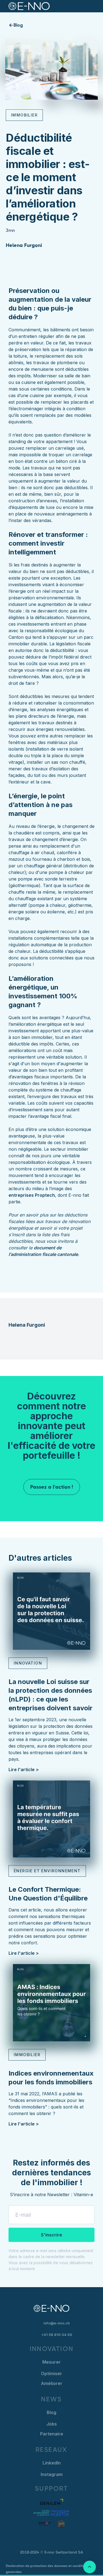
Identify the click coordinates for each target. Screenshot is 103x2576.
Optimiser (51, 2373)
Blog (51, 2412)
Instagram (52, 2474)
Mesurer (51, 2362)
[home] (26, 6)
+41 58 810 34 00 (57, 2335)
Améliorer (52, 2383)
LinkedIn (52, 2463)
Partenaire (52, 2434)
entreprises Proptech (32, 1195)
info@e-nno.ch (57, 2323)
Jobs (52, 2424)
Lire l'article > (24, 1769)
